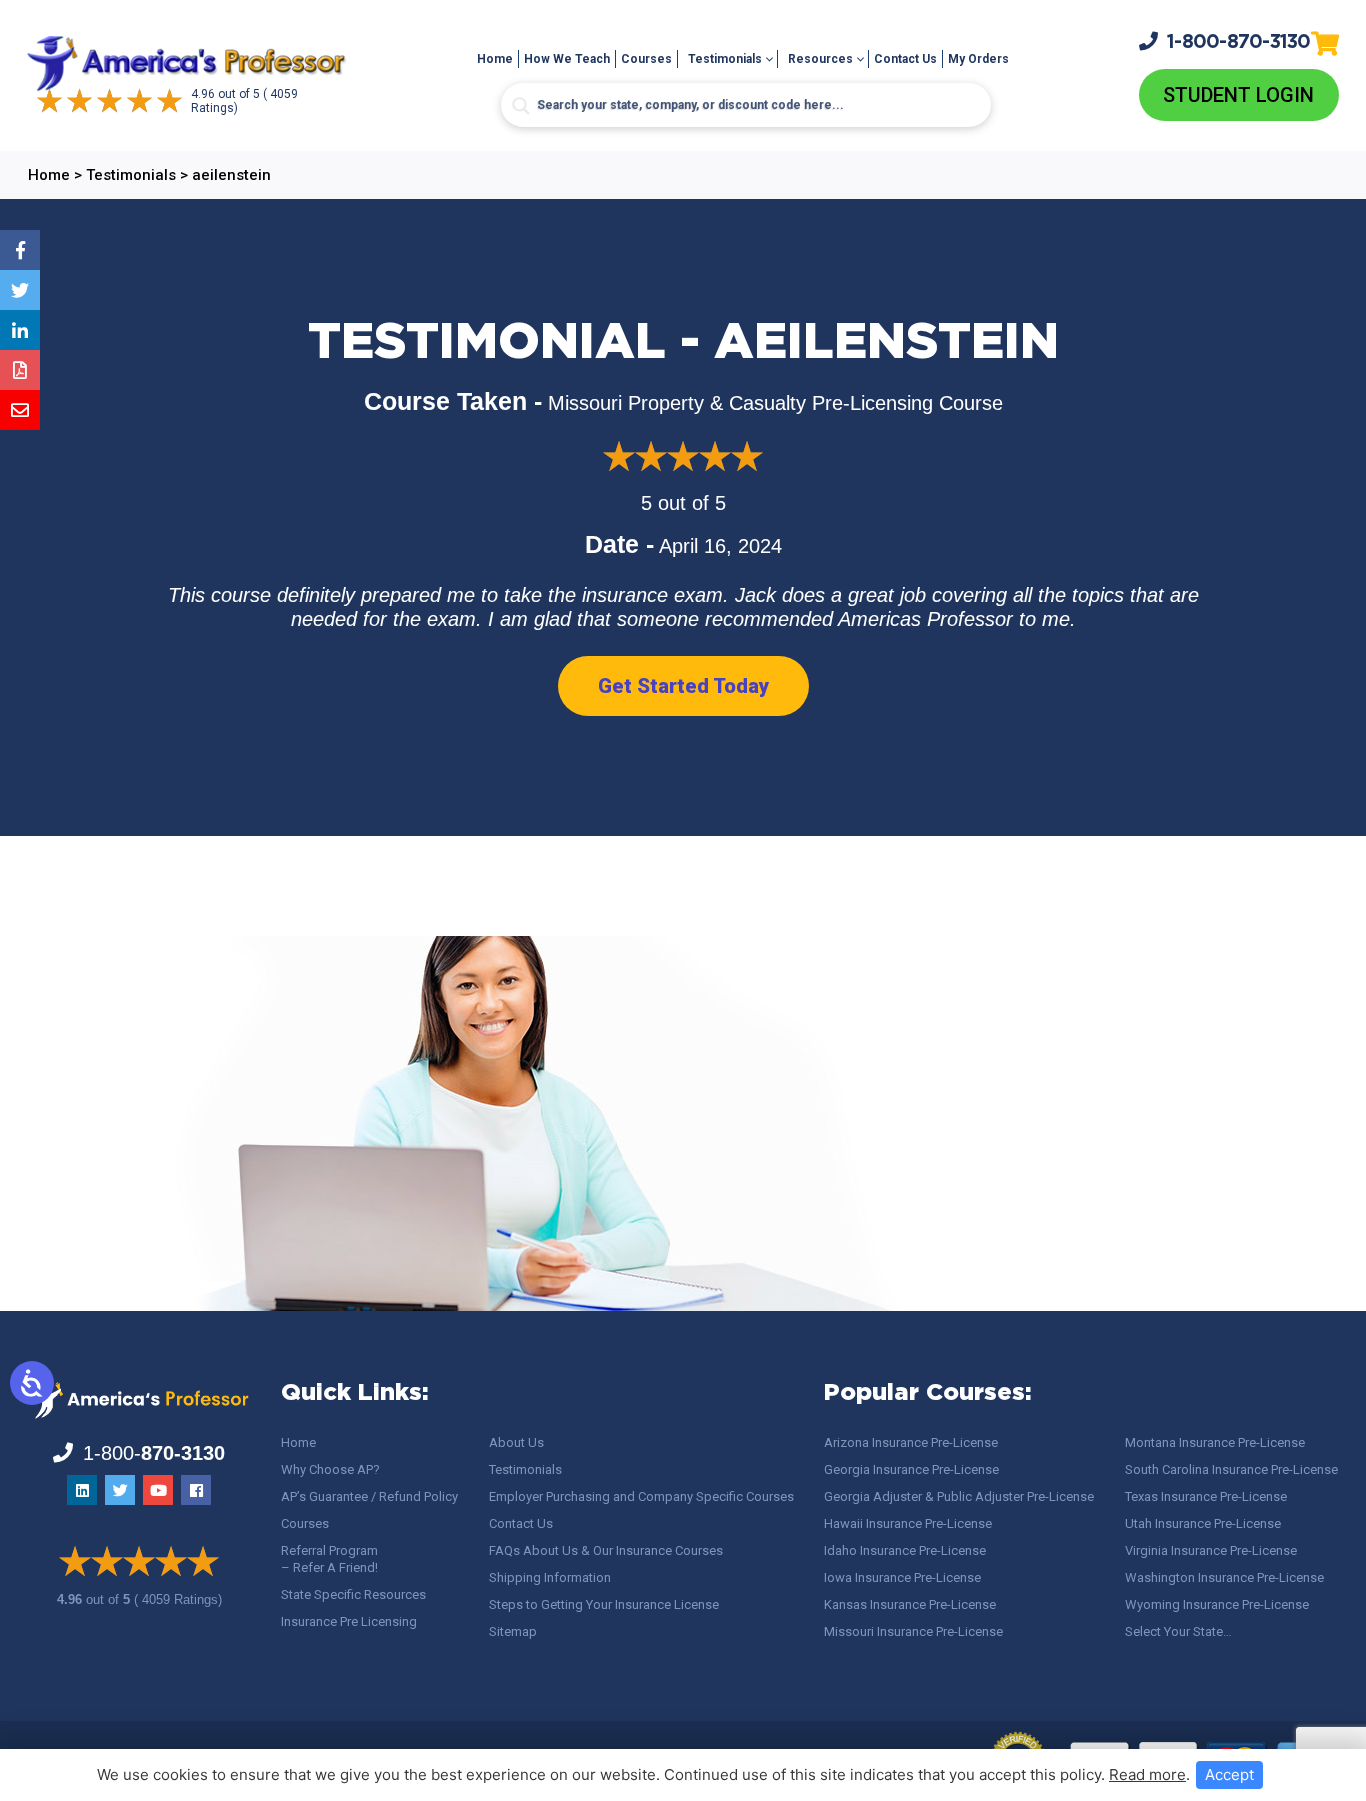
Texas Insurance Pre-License (1206, 1496)
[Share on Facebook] (20, 250)
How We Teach (567, 59)
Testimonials (725, 59)
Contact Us (905, 59)
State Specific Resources (353, 1594)
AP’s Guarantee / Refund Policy (369, 1496)
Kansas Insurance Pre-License (910, 1604)
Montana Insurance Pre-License (1215, 1442)
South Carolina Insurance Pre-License (1231, 1469)
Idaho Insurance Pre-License (905, 1550)
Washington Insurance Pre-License (1224, 1577)
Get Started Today (683, 686)
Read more (1147, 1774)
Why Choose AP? (330, 1469)
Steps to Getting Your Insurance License (604, 1604)
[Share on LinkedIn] (20, 330)
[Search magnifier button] (521, 106)
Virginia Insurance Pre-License (1211, 1550)
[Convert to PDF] (20, 370)
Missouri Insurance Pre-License (913, 1631)
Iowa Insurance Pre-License (902, 1577)
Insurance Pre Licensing (349, 1621)
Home (495, 59)
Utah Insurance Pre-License (1203, 1523)
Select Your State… (1178, 1631)
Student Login (1238, 95)
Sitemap (513, 1631)
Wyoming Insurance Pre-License (1217, 1604)
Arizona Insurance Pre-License (911, 1442)
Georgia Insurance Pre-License (911, 1469)
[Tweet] (20, 290)
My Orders (978, 59)
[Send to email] (20, 410)
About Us (516, 1442)
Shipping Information (550, 1577)
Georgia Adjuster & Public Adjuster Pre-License (959, 1496)
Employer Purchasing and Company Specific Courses (641, 1496)
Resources (820, 59)
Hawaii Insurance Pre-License (908, 1523)
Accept (1229, 1774)
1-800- (1239, 42)
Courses (646, 59)
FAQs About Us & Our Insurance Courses (606, 1550)
